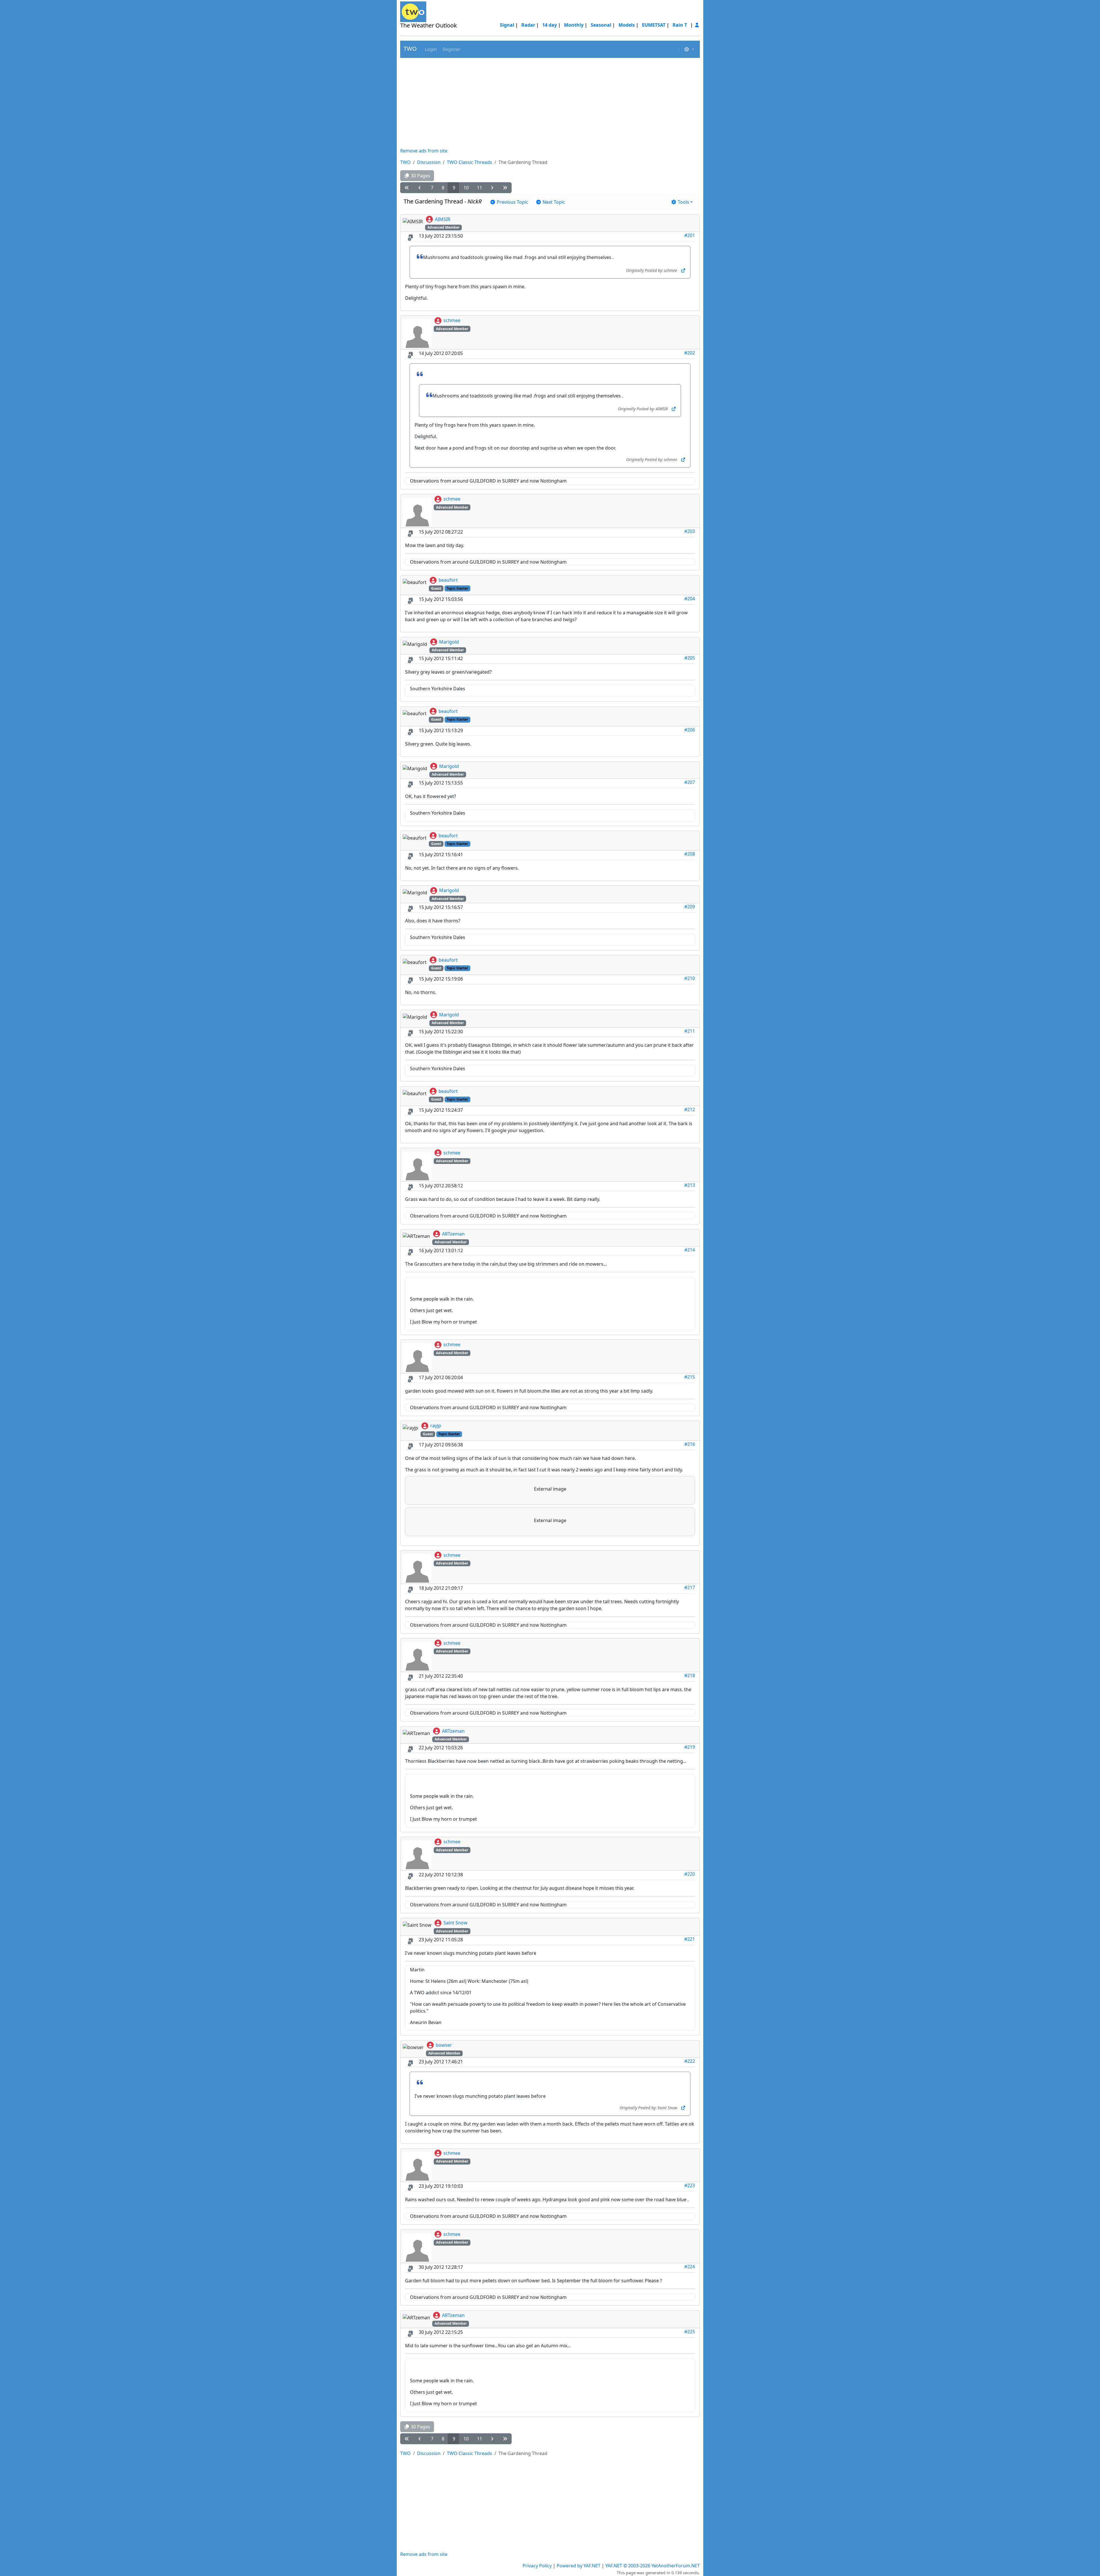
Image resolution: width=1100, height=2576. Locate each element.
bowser (444, 2045)
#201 (690, 235)
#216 (690, 1444)
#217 (690, 1587)
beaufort (448, 580)
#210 (690, 978)
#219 (690, 1747)
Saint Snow (455, 1923)
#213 (690, 1185)
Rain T (680, 25)
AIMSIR (443, 219)
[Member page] (697, 25)
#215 (690, 1377)
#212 (690, 1109)
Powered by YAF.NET (579, 2566)
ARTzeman (453, 1234)
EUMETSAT (654, 25)
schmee (452, 320)
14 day (550, 25)
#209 (690, 907)
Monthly (574, 25)
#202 (690, 353)
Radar (528, 25)
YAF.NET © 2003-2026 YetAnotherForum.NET (653, 2566)
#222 (690, 2061)
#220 (690, 1874)
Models (627, 25)
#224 (690, 2267)
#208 (690, 854)
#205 (690, 658)
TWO (410, 49)
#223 (690, 2185)
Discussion (429, 162)
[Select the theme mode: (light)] (689, 49)
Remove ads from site (424, 151)
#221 (690, 1939)
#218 (690, 1675)
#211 (690, 1031)
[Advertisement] (550, 103)
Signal (507, 25)
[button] (430, 49)
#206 (690, 730)
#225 (690, 2332)
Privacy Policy (537, 2566)
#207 (690, 782)
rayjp (436, 1426)
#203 (690, 531)
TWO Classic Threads (470, 162)
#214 (690, 1250)
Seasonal (601, 25)
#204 (690, 599)
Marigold (449, 642)
